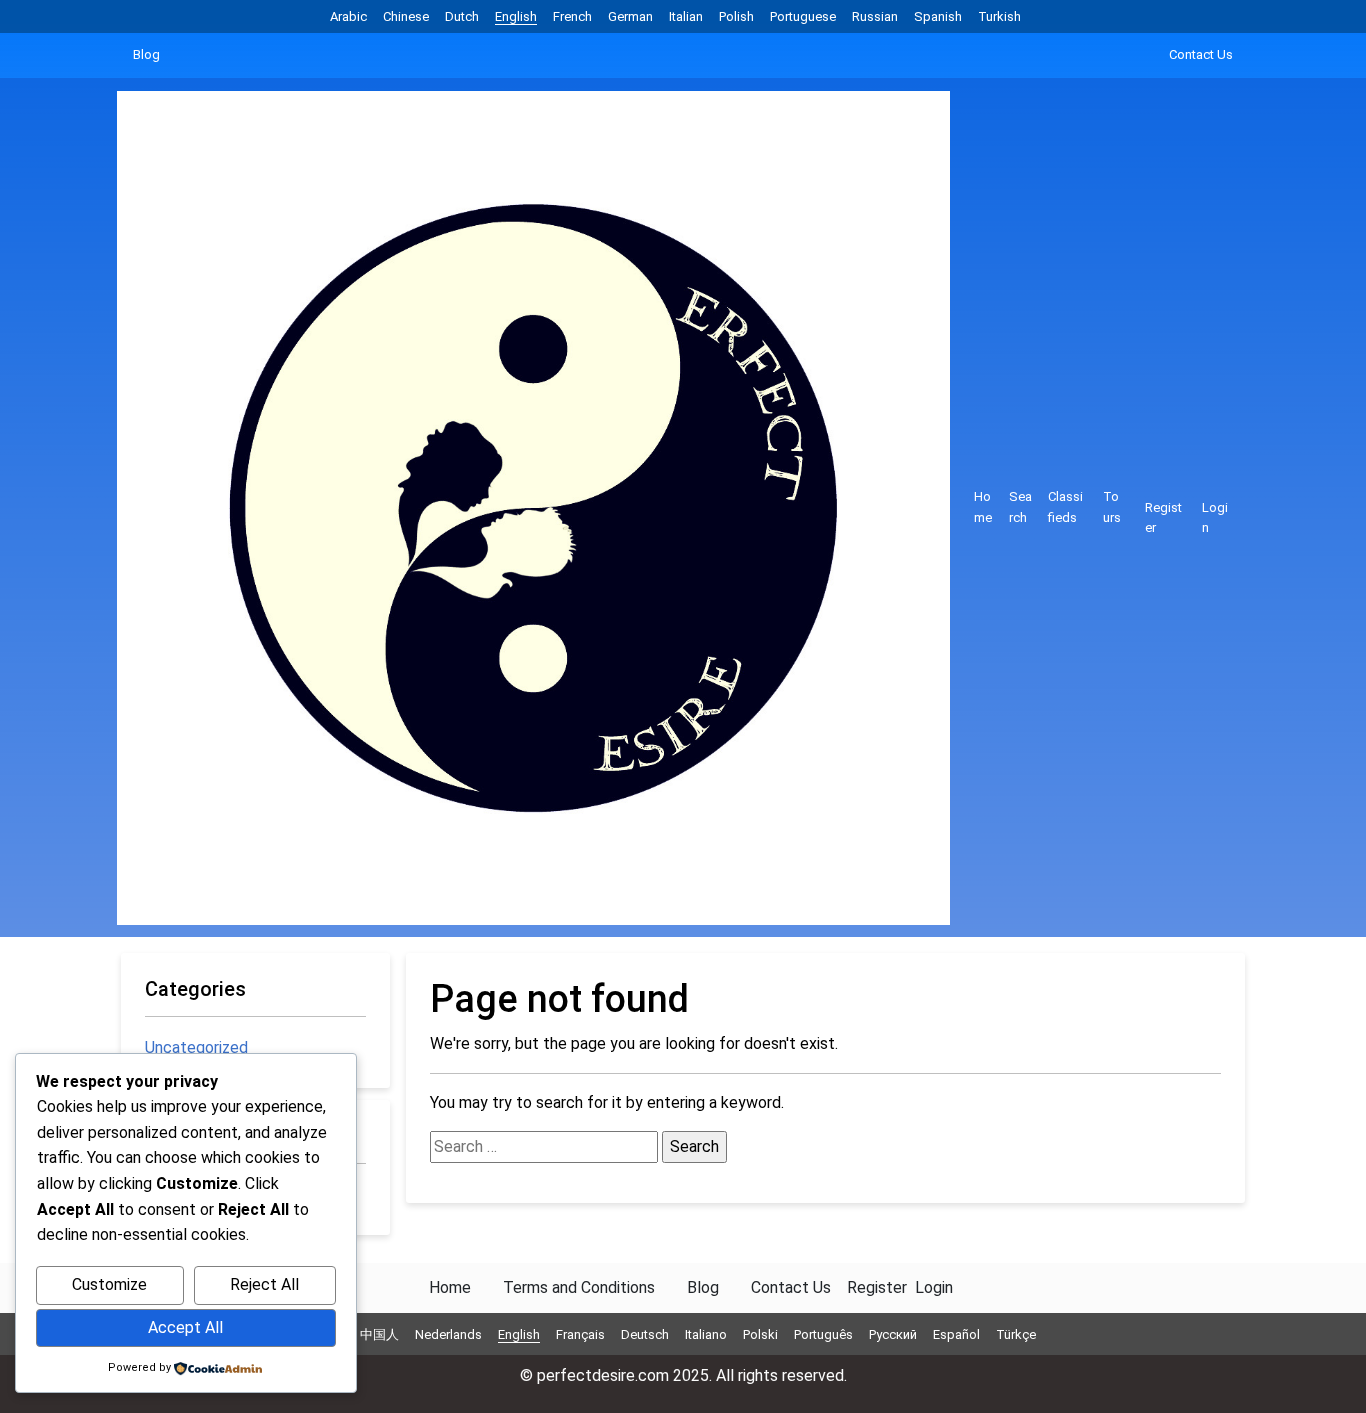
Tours (1112, 507)
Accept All (185, 1327)
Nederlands (448, 1334)
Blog (146, 54)
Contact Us (1201, 54)
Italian (686, 16)
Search (1020, 507)
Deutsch (645, 1334)
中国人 (379, 1334)
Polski (760, 1334)
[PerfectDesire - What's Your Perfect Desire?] (541, 508)
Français (580, 1334)
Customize (109, 1284)
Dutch (462, 16)
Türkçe (1016, 1334)
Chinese (406, 16)
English (516, 16)
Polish (736, 16)
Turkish (999, 16)
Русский (893, 1334)
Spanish (938, 16)
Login (1215, 518)
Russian (875, 16)
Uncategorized (196, 1047)
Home (983, 507)
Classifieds (1065, 507)
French (572, 16)
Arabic (348, 16)
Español (956, 1334)
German (630, 16)
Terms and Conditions (579, 1287)
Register (1163, 518)
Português (823, 1334)
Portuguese (803, 16)
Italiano (706, 1334)
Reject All (264, 1284)
